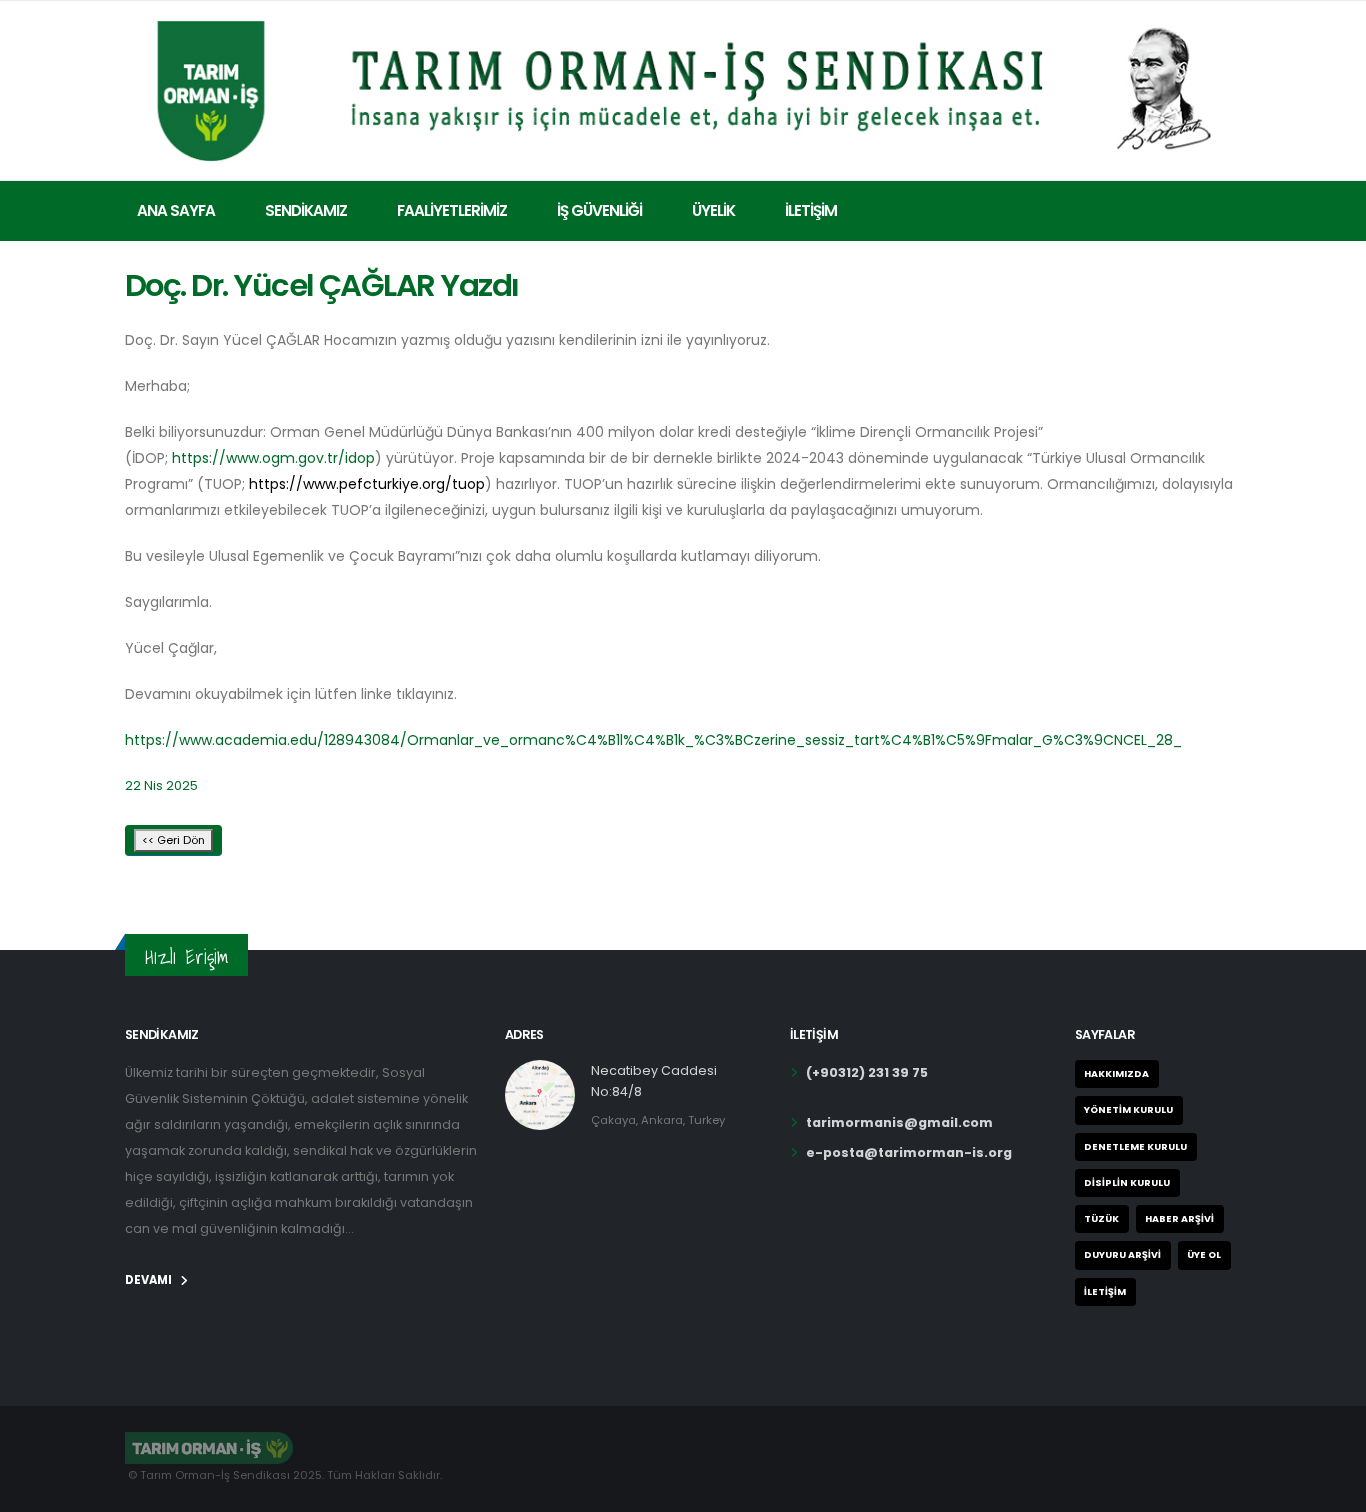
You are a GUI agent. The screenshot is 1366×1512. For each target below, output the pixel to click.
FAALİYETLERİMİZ (452, 210)
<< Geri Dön (173, 840)
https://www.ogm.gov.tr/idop (273, 458)
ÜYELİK (713, 210)
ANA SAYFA (176, 210)
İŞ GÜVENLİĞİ (599, 210)
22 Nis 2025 (161, 785)
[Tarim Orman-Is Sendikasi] (683, 87)
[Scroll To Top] (1331, 1489)
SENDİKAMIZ (306, 210)
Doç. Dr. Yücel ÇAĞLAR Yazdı (321, 285)
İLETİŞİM (811, 210)
